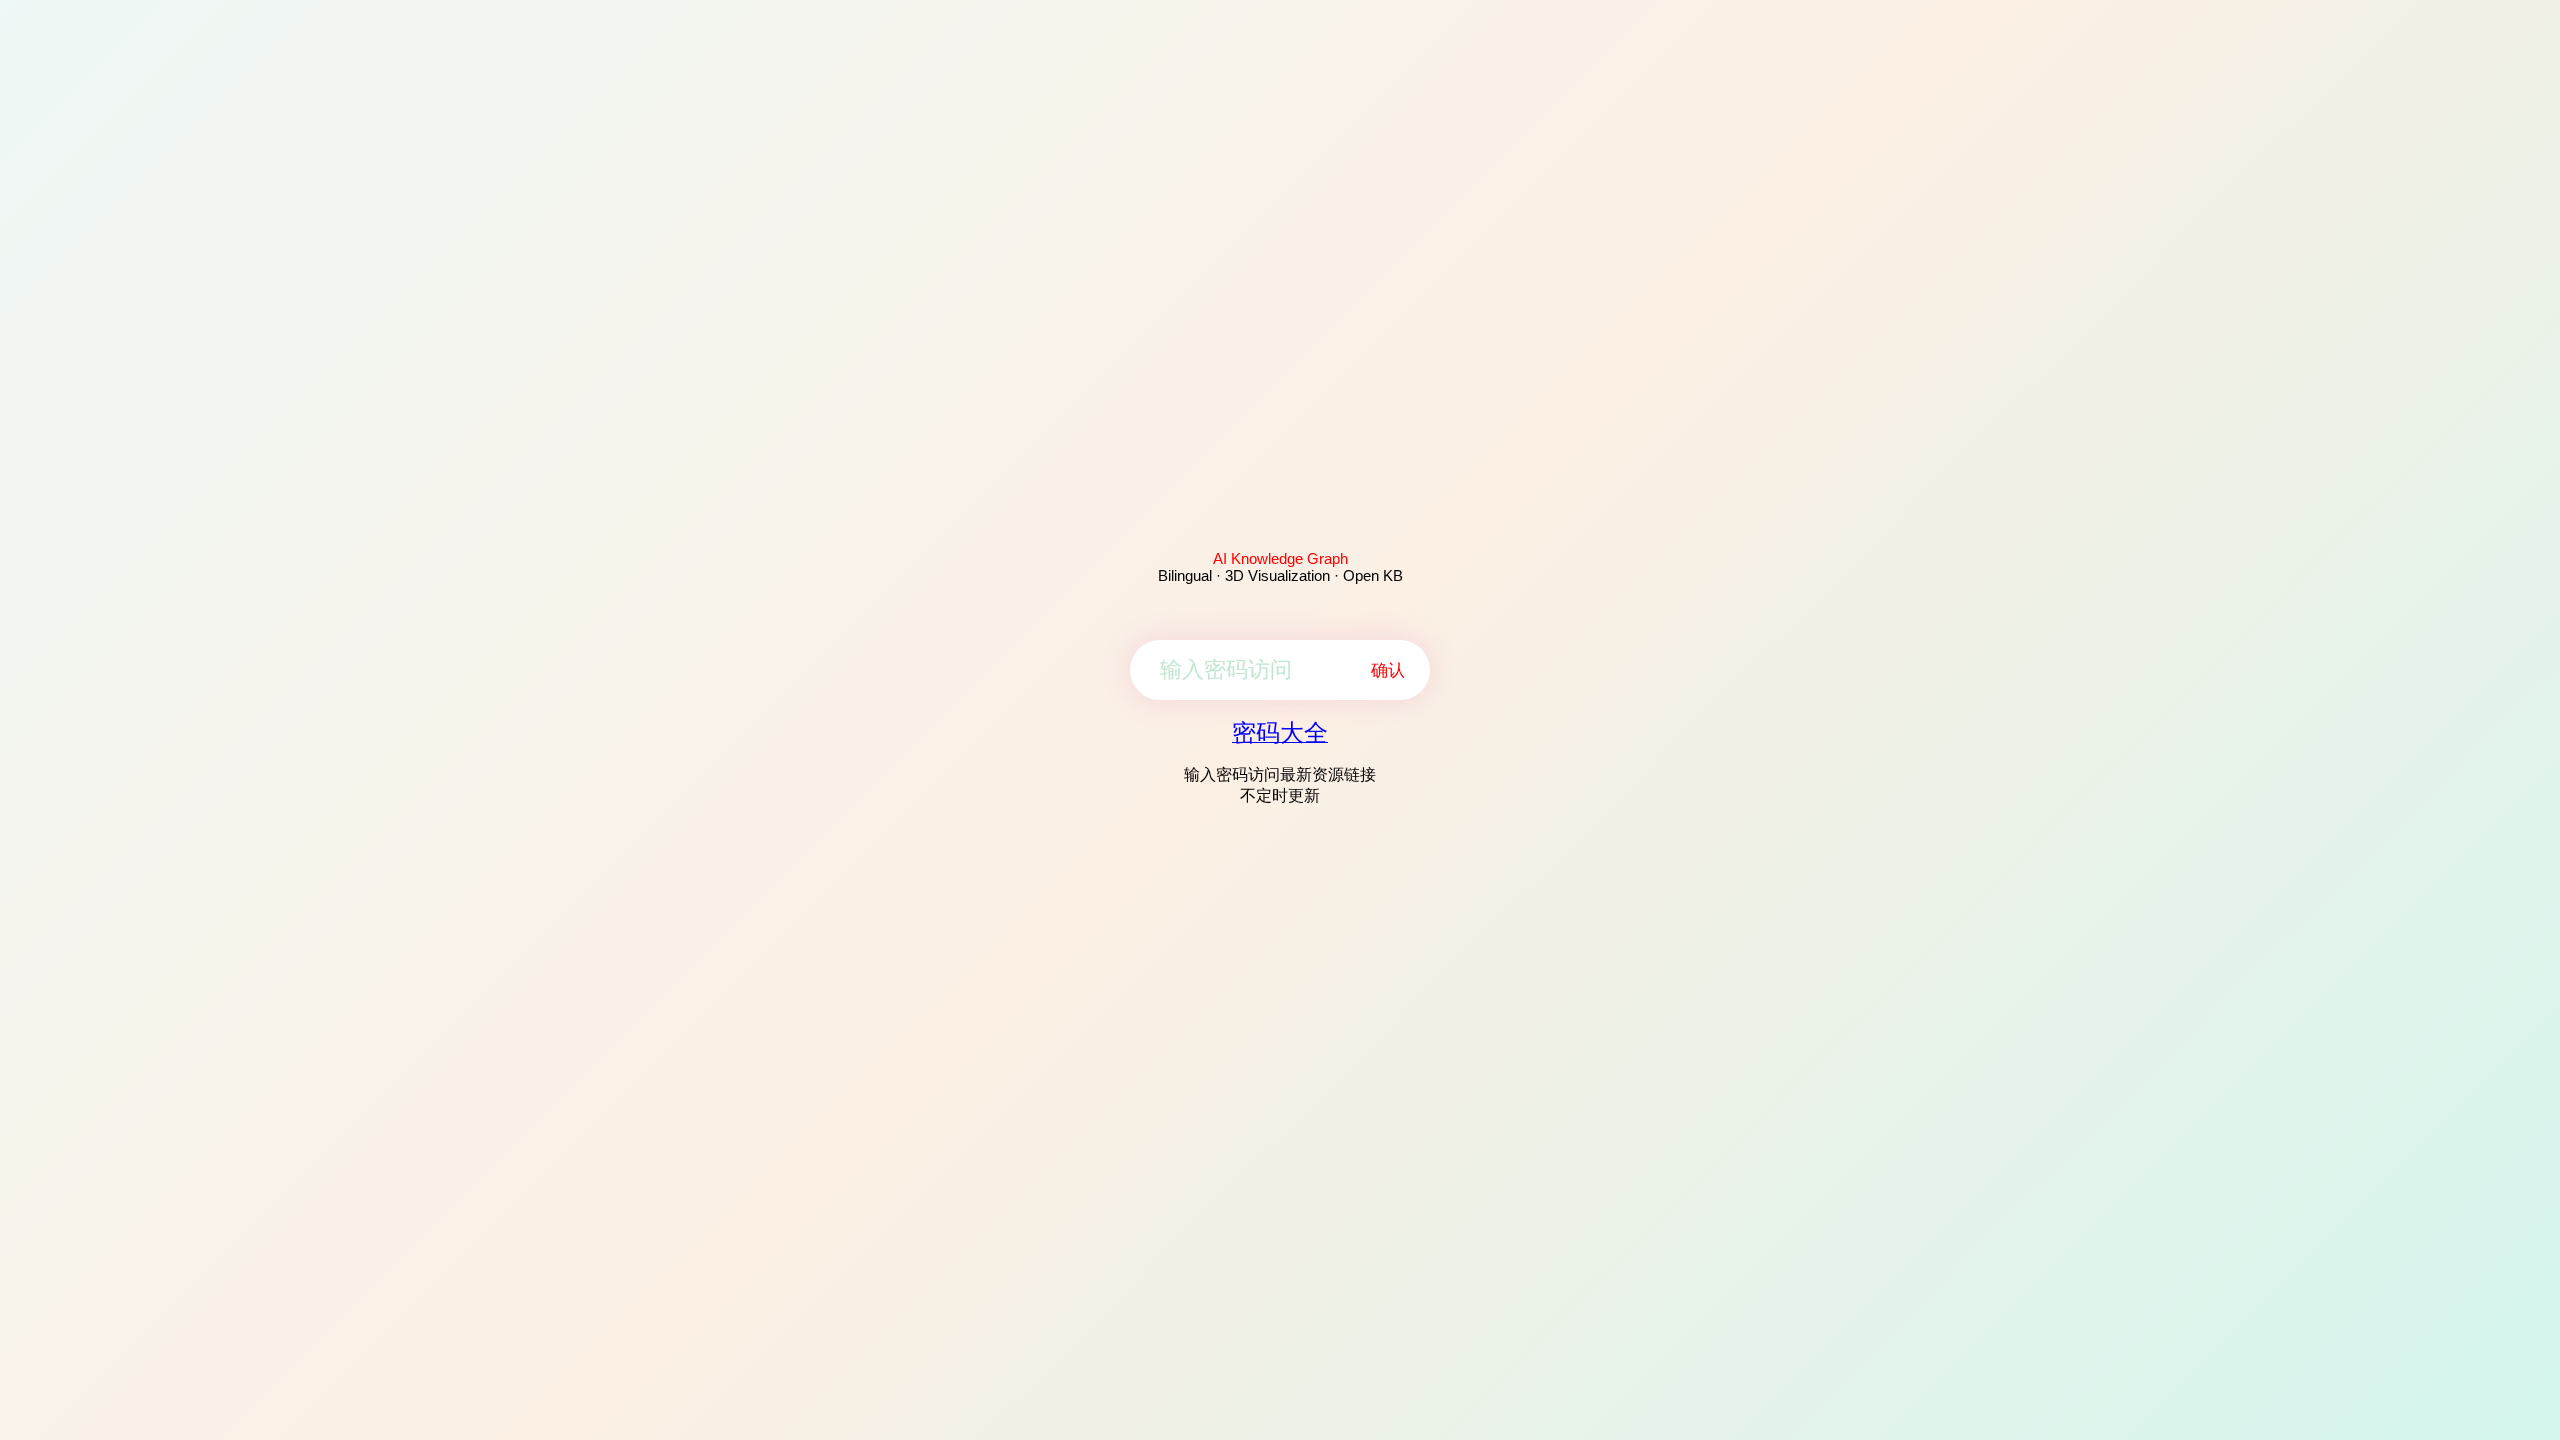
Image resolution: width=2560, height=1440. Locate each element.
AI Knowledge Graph (1280, 558)
